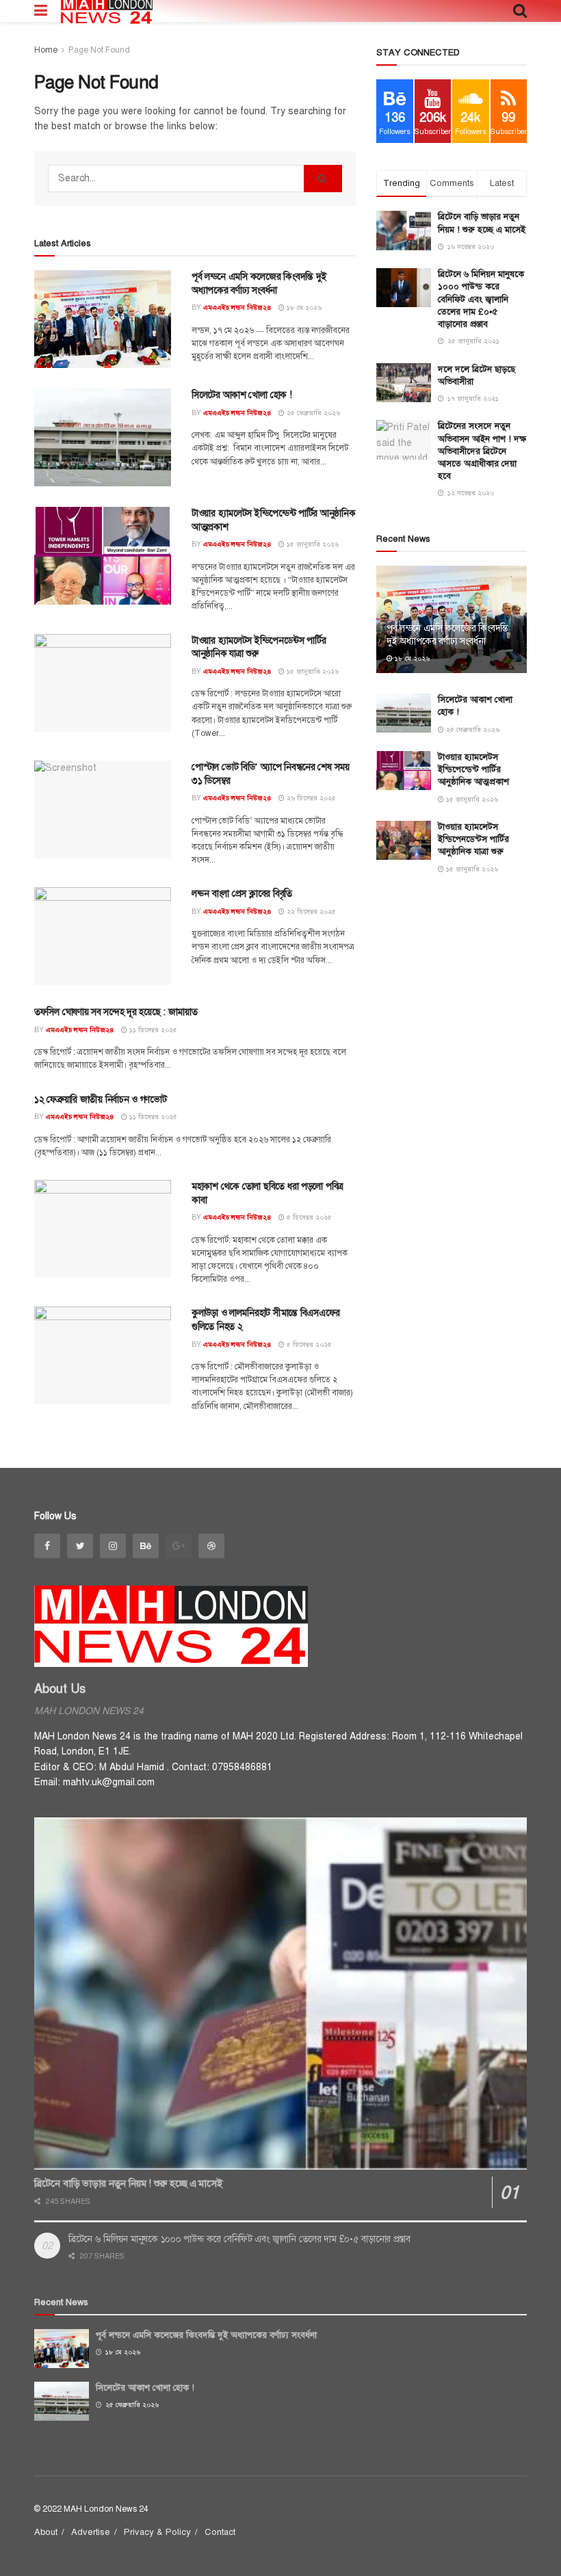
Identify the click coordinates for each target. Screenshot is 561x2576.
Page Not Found (99, 50)
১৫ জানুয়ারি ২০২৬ (312, 544)
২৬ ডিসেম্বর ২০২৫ (310, 798)
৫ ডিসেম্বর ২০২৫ (308, 1217)
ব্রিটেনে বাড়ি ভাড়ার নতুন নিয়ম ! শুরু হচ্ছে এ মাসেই (128, 2183)
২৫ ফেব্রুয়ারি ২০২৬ (312, 413)
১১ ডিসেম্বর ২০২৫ (152, 1030)
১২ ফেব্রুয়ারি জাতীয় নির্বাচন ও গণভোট (101, 1100)
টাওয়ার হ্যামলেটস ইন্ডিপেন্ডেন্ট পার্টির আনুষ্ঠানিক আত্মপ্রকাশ (473, 770)
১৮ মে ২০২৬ (303, 307)
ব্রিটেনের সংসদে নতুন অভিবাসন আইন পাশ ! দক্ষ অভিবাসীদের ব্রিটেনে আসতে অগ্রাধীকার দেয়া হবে (482, 451)
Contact (220, 2532)
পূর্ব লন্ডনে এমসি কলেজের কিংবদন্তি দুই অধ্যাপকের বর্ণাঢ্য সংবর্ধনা (447, 634)
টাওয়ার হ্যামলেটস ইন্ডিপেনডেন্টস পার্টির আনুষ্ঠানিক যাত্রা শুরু (473, 839)
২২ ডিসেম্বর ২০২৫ (310, 911)
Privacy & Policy (157, 2532)
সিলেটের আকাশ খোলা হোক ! (242, 395)
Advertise (91, 2532)
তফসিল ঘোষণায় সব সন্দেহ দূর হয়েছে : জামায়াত (116, 1012)
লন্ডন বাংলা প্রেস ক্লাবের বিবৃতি (242, 894)
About (46, 2532)
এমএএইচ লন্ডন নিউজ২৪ (237, 307)
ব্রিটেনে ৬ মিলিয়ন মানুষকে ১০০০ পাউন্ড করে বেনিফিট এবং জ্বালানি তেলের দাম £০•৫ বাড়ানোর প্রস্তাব (481, 299)
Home (46, 50)
